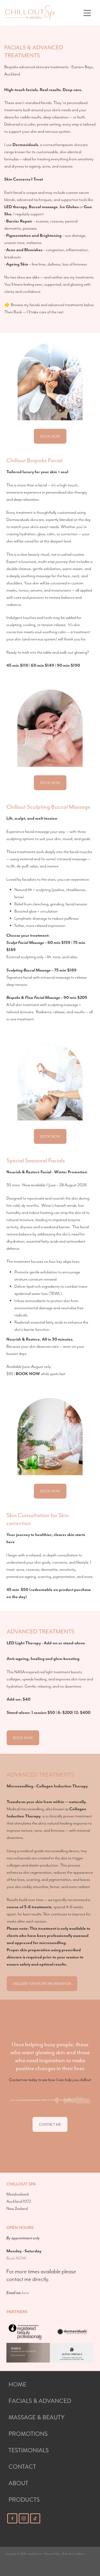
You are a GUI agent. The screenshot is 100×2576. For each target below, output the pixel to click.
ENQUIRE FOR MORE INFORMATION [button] (42, 1984)
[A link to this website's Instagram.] (24, 2518)
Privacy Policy (52, 2554)
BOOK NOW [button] (50, 436)
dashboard (35, 2554)
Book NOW (16, 2258)
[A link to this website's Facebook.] (12, 2518)
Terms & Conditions (73, 2554)
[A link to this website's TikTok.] (35, 2518)
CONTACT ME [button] (50, 2124)
